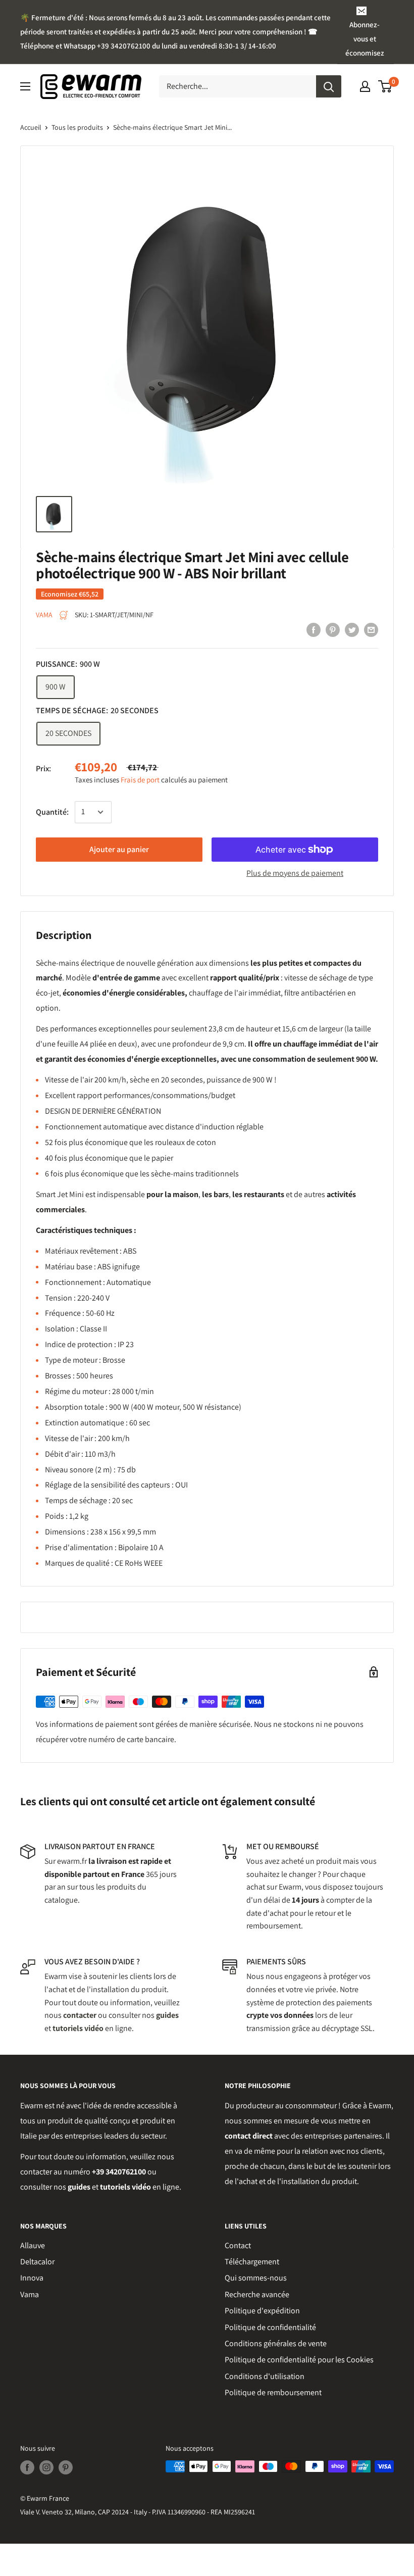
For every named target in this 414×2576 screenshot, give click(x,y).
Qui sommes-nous (256, 2278)
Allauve (33, 2245)
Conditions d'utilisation (265, 2376)
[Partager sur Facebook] (314, 629)
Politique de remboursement (273, 2392)
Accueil (31, 127)
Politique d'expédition (262, 2311)
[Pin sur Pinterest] (333, 629)
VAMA (44, 615)
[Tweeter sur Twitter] (352, 629)
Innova (32, 2278)
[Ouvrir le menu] (25, 86)
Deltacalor (37, 2262)
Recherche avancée (257, 2294)
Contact (238, 2245)
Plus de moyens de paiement (295, 873)
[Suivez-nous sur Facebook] (27, 2468)
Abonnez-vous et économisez (365, 39)
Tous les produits (77, 127)
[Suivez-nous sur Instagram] (46, 2468)
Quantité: (52, 812)
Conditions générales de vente (276, 2343)
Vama (30, 2294)
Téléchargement (252, 2262)
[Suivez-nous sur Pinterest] (66, 2468)
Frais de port (140, 780)
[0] (385, 86)
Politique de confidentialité (270, 2327)
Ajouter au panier (119, 849)
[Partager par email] (371, 629)
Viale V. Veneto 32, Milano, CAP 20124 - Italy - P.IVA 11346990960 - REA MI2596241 (138, 2512)
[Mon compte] (365, 86)
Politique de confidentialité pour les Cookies (299, 2360)
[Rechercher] (329, 86)
